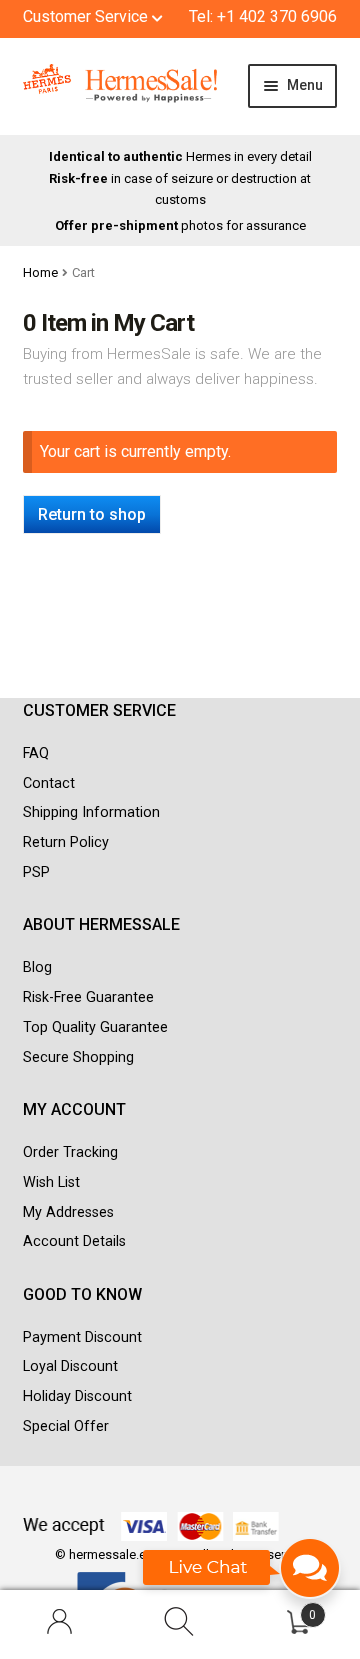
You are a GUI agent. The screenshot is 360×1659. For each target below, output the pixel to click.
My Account (60, 1625)
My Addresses (68, 1212)
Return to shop (92, 514)
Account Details (74, 1241)
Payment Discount (82, 1337)
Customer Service (87, 16)
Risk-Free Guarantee (88, 997)
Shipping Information (91, 812)
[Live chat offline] (242, 1578)
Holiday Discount (77, 1396)
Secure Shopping (78, 1057)
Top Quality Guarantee (95, 1027)
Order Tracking (70, 1152)
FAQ (36, 753)
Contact (49, 783)
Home (40, 272)
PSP (36, 872)
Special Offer (66, 1426)
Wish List (51, 1182)
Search (180, 1625)
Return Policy (66, 842)
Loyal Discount (70, 1366)
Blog (37, 967)
